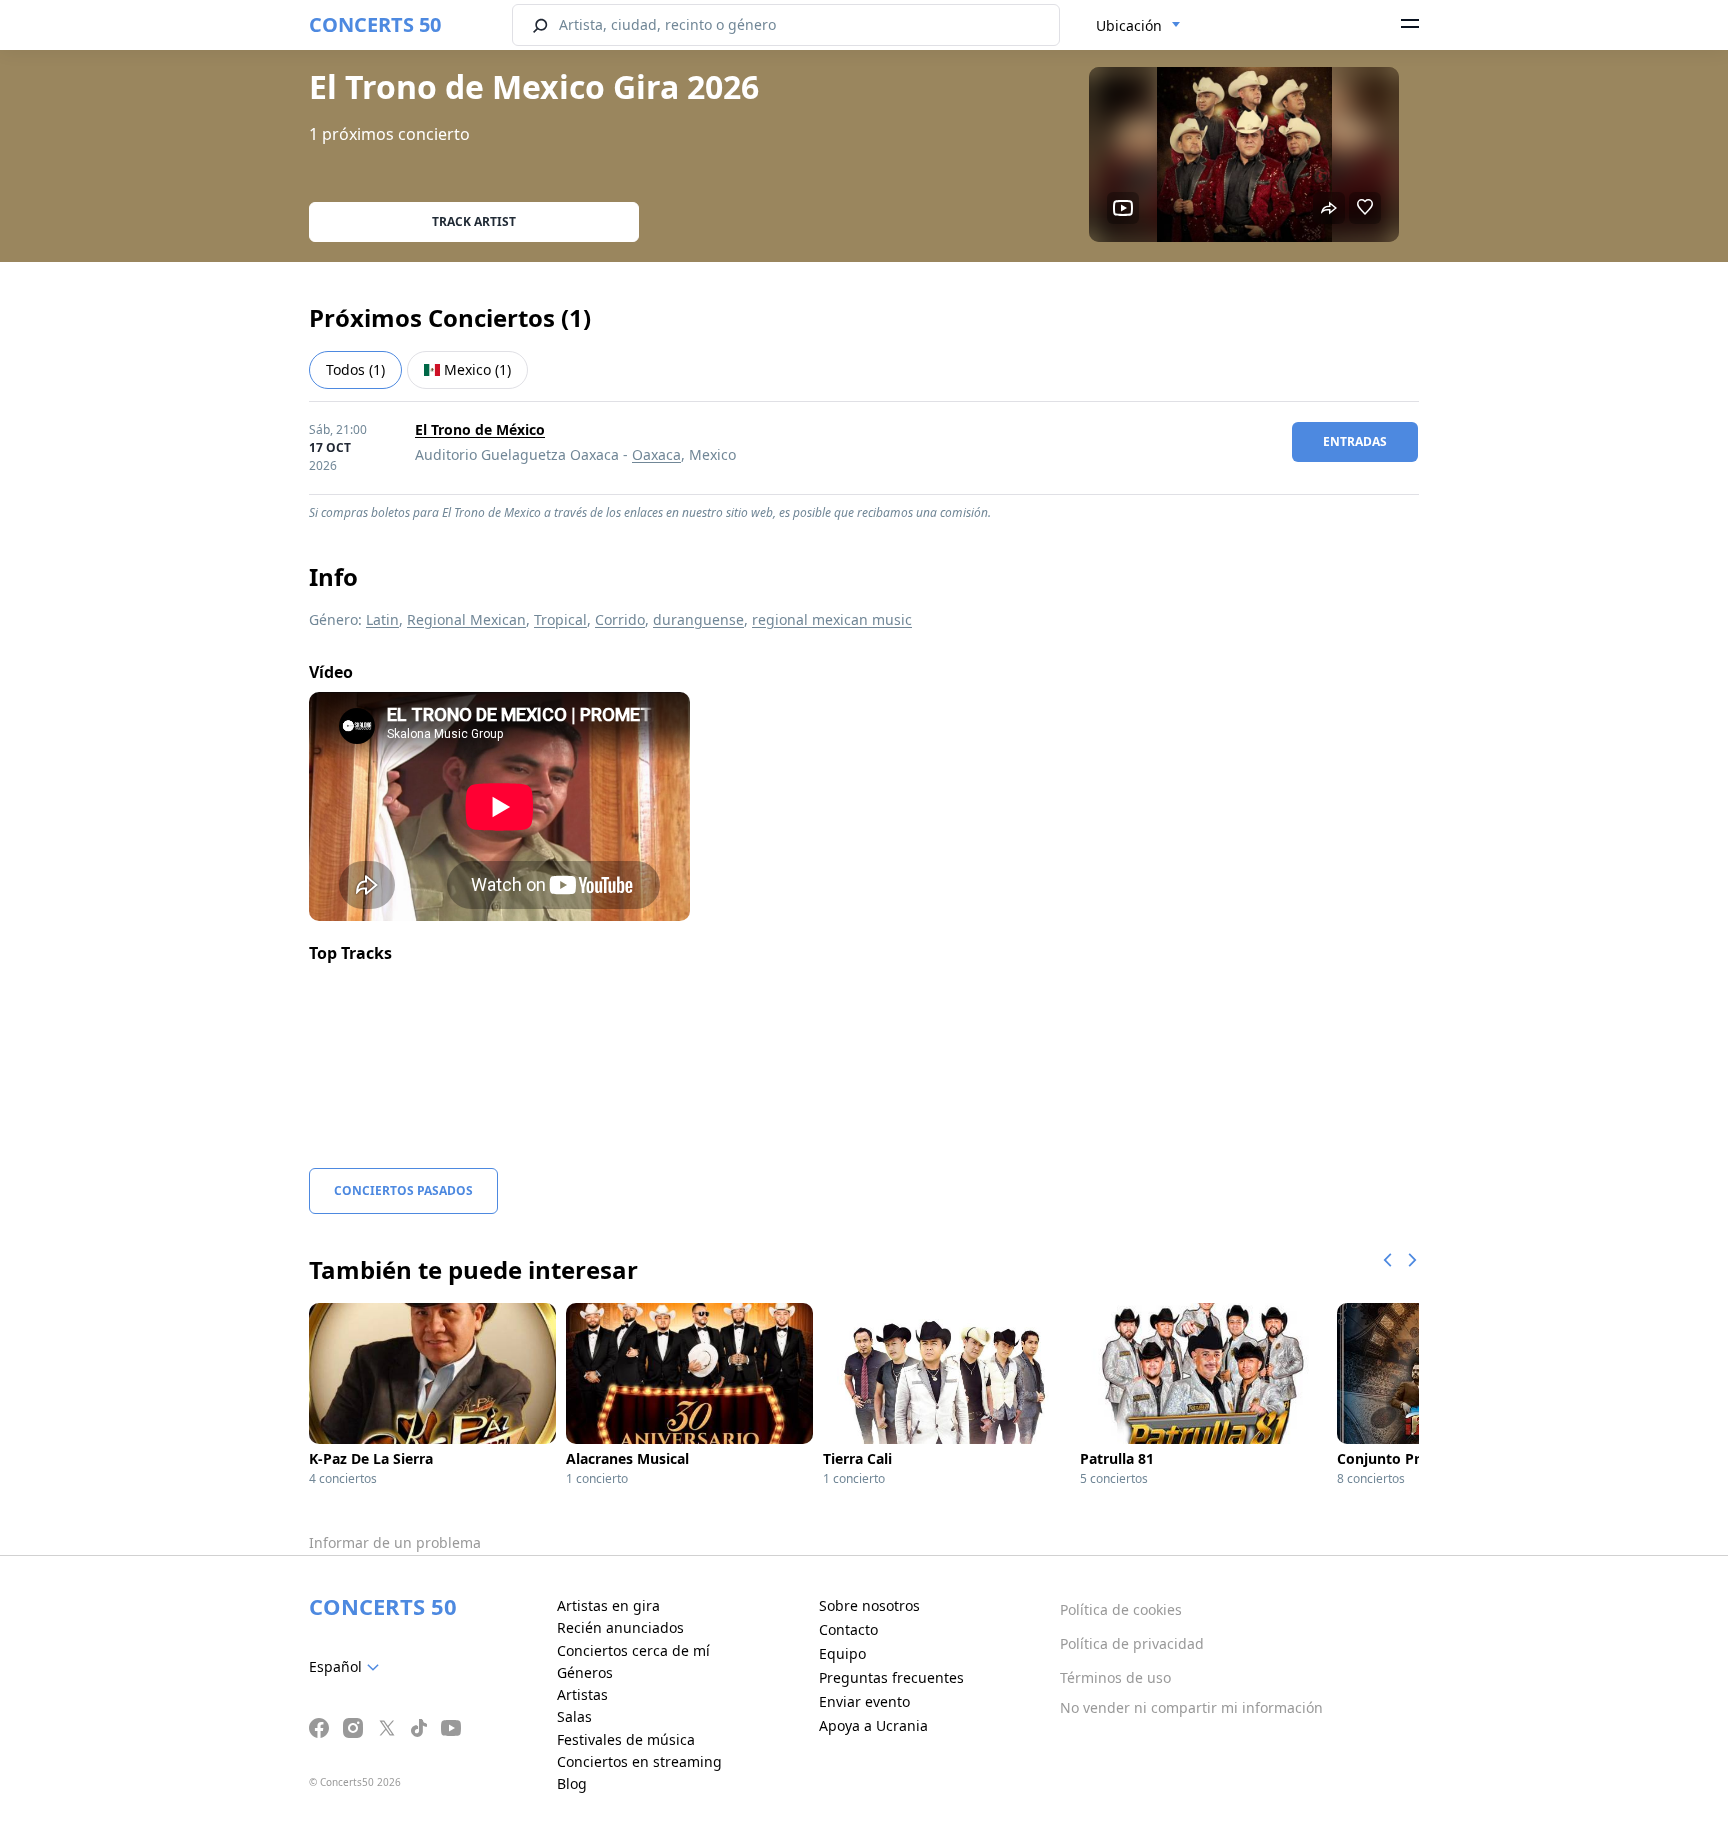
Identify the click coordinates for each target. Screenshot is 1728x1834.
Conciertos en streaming (639, 1761)
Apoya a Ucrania (873, 1725)
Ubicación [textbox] (1129, 25)
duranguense (698, 619)
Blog (572, 1783)
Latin (382, 619)
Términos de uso (1115, 1677)
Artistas (582, 1694)
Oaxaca (656, 454)
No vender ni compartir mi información (1191, 1707)
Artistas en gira (608, 1605)
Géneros (585, 1672)
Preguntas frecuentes (891, 1677)
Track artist (474, 221)
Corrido (620, 619)
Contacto (848, 1629)
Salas (574, 1716)
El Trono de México (480, 429)
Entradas (1355, 441)
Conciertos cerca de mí (633, 1650)
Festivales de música (626, 1739)
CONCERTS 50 (375, 24)
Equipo (842, 1653)
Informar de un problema (395, 1542)
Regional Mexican (466, 619)
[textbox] (348, 1667)
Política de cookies (1121, 1609)
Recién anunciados (620, 1627)
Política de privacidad (1132, 1643)
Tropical (560, 619)
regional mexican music (832, 619)
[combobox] (1138, 26)
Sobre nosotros (869, 1605)
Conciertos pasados (403, 1190)
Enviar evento (864, 1701)
